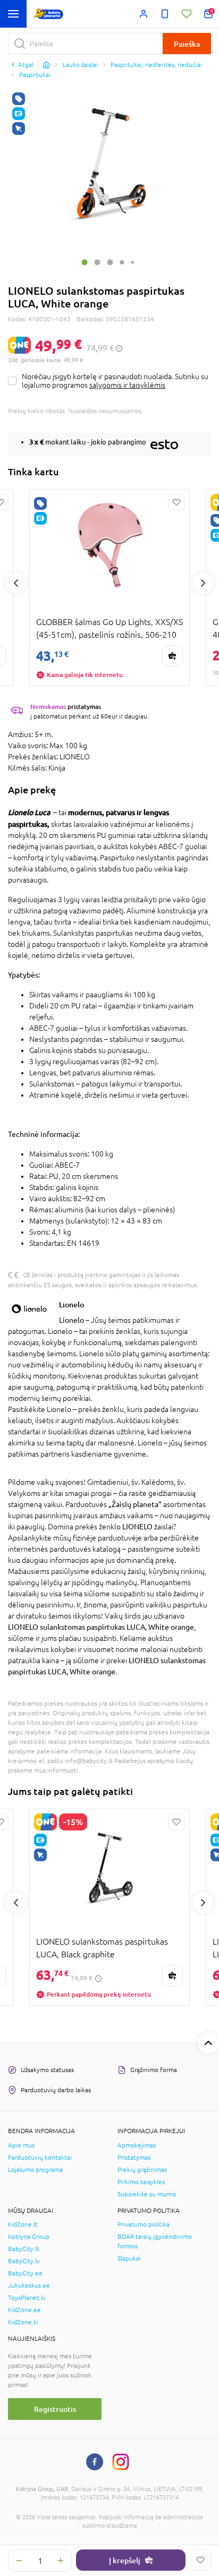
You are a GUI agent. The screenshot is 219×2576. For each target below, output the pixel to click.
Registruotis (55, 2409)
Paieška (187, 44)
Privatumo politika (144, 2224)
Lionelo (71, 1304)
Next (203, 583)
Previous (16, 583)
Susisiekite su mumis (147, 2194)
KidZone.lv (23, 2322)
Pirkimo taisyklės (141, 2182)
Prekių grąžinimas (142, 2170)
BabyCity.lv (24, 2261)
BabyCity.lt (24, 2249)
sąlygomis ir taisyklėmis (127, 385)
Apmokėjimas (137, 2145)
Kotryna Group (29, 2237)
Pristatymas (134, 2158)
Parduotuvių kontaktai (40, 2158)
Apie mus (21, 2145)
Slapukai (129, 2258)
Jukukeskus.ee (29, 2286)
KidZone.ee (24, 2310)
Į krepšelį (125, 2560)
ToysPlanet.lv (27, 2298)
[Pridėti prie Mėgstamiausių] (200, 2560)
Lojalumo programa (35, 2170)
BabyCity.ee (25, 2273)
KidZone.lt (23, 2224)
